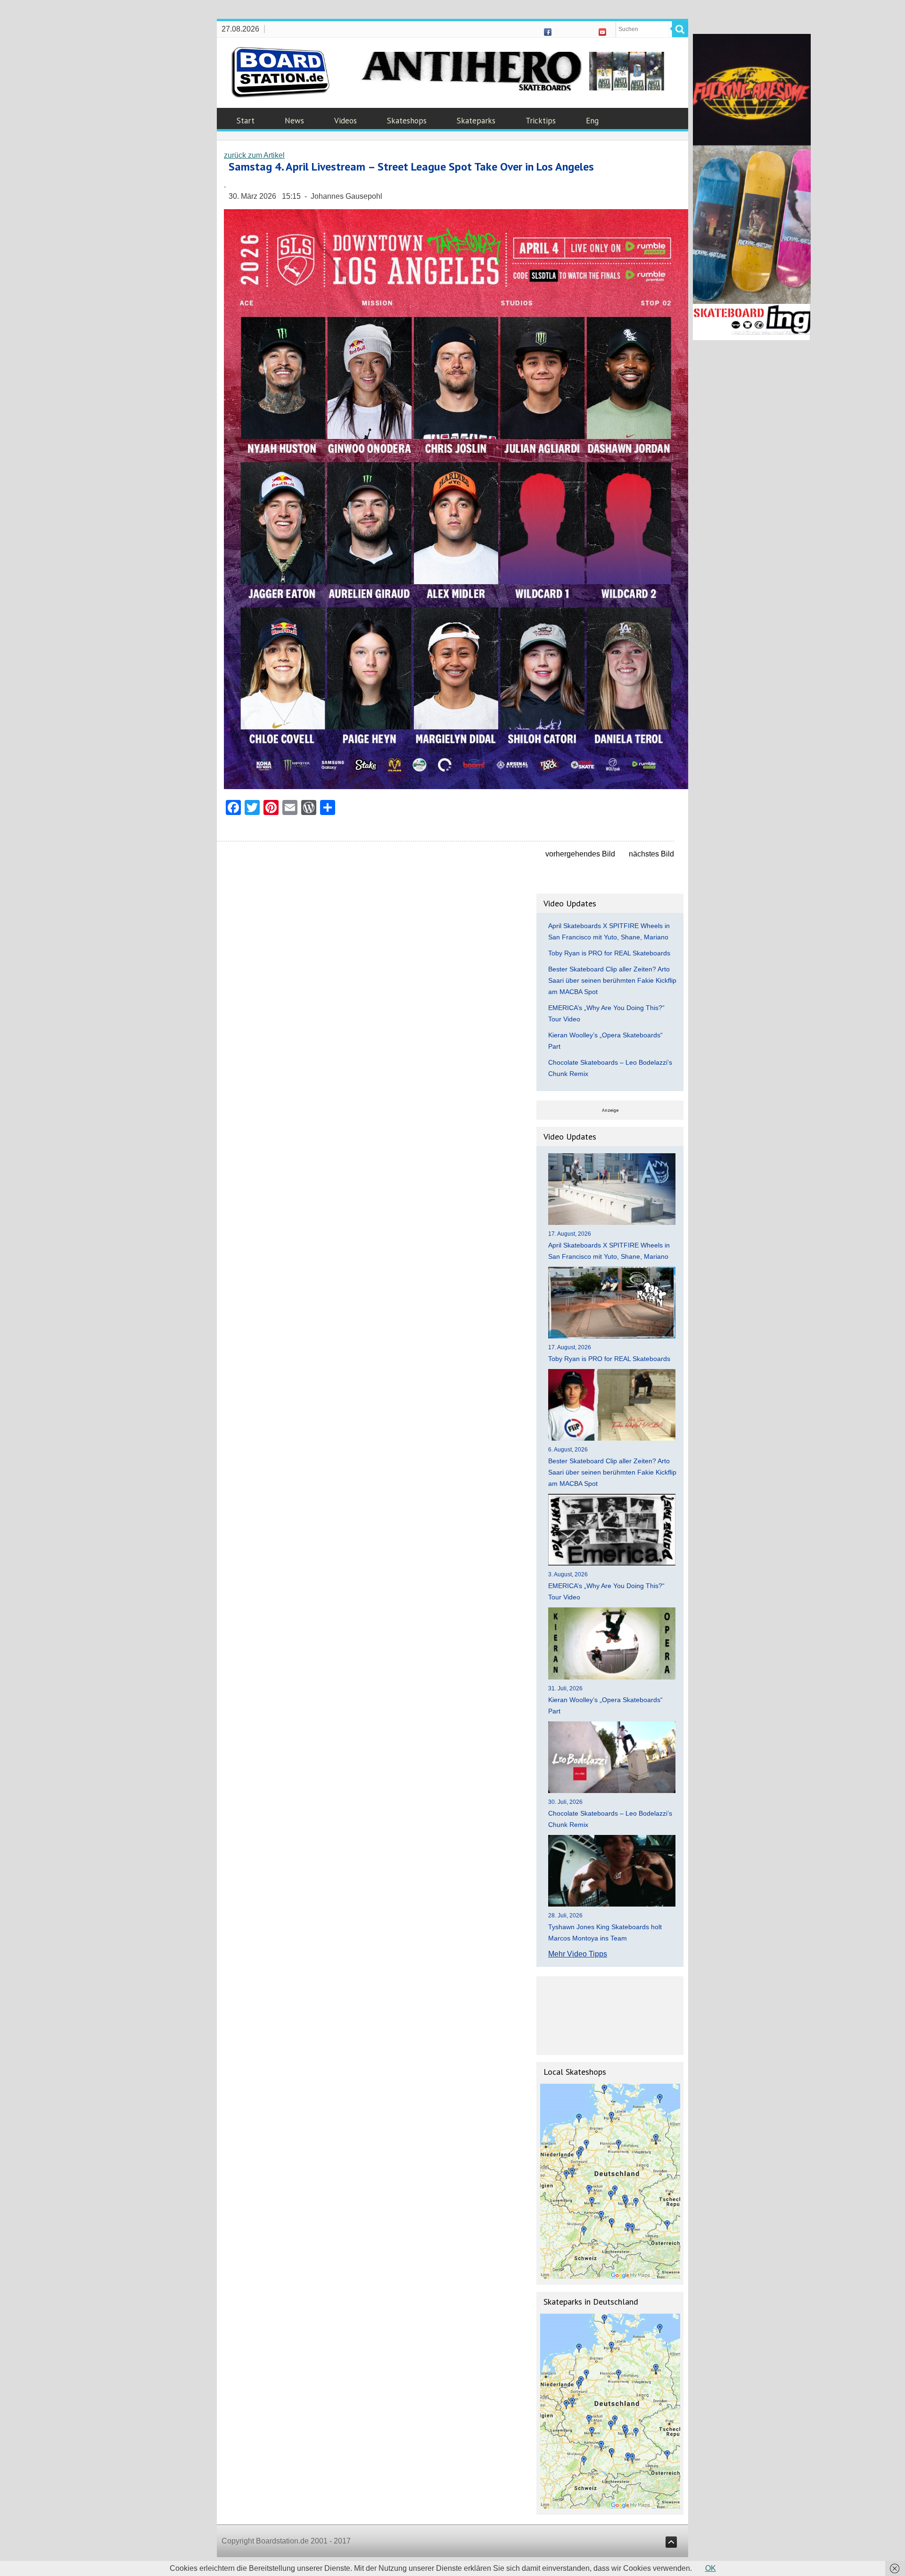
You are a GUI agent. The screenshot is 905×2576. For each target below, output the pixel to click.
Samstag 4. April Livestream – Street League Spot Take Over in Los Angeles (411, 167)
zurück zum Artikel (254, 155)
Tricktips (541, 121)
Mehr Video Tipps (578, 1954)
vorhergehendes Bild (580, 854)
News (294, 121)
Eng (592, 121)
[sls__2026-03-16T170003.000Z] (456, 787)
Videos (346, 121)
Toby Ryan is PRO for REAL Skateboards (609, 953)
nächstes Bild (651, 854)
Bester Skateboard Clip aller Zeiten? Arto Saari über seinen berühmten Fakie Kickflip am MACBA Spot (612, 980)
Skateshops (407, 121)
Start (246, 121)
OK (711, 2568)
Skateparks (476, 121)
